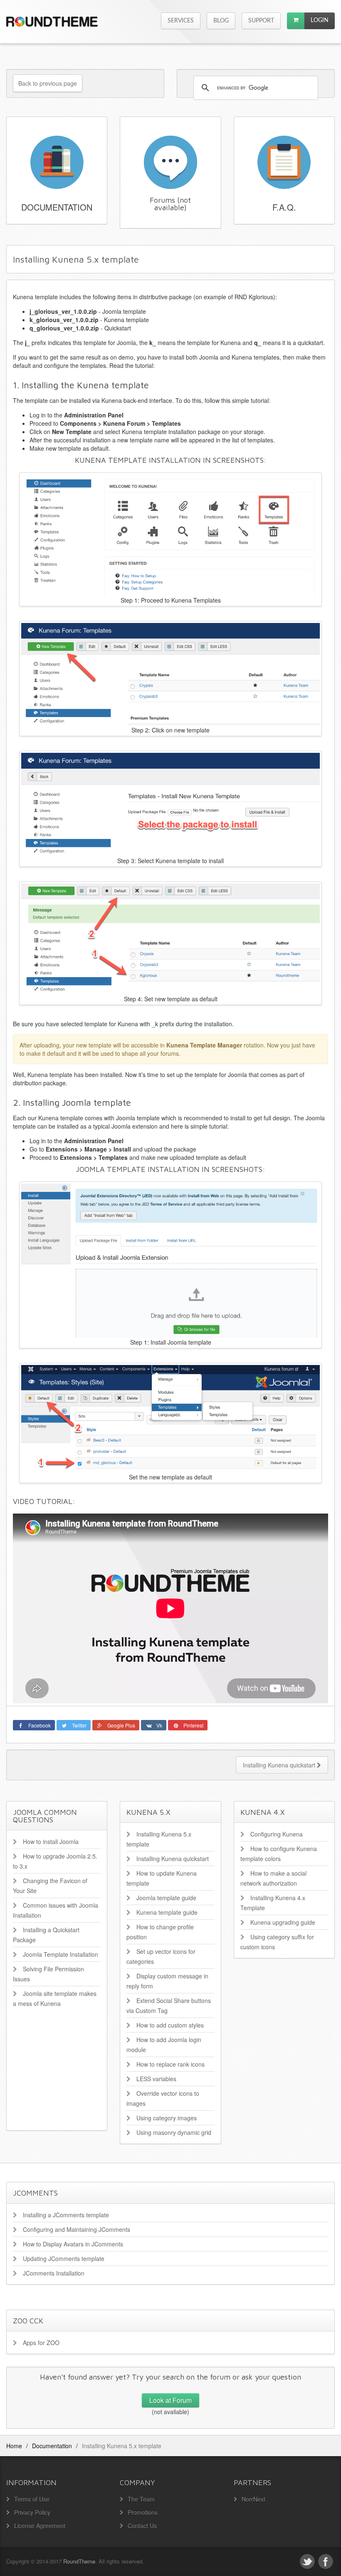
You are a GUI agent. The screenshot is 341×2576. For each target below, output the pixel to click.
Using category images (167, 2118)
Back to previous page (48, 83)
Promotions (143, 2512)
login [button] (320, 20)
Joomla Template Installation (61, 1954)
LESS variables (156, 2079)
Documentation (57, 207)
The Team (141, 2499)
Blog (221, 21)
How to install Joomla (51, 1841)
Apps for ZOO (41, 2343)
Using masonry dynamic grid (174, 2132)
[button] (296, 21)
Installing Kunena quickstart (280, 1765)
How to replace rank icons (170, 2064)
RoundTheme (79, 2561)
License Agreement (40, 2526)
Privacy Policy (32, 2512)
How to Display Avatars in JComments (73, 2244)
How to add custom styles (170, 2025)
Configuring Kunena (277, 1834)
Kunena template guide (167, 1912)
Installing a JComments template (66, 2215)
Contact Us (142, 2526)
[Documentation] (57, 161)
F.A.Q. (284, 207)
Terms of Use (32, 2499)
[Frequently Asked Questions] (284, 161)
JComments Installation (54, 2273)
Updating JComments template (64, 2258)
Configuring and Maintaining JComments (77, 2229)
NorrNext (253, 2499)
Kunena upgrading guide (283, 1922)
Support (261, 21)
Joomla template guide (166, 1898)
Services (181, 21)
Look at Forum (170, 2400)
